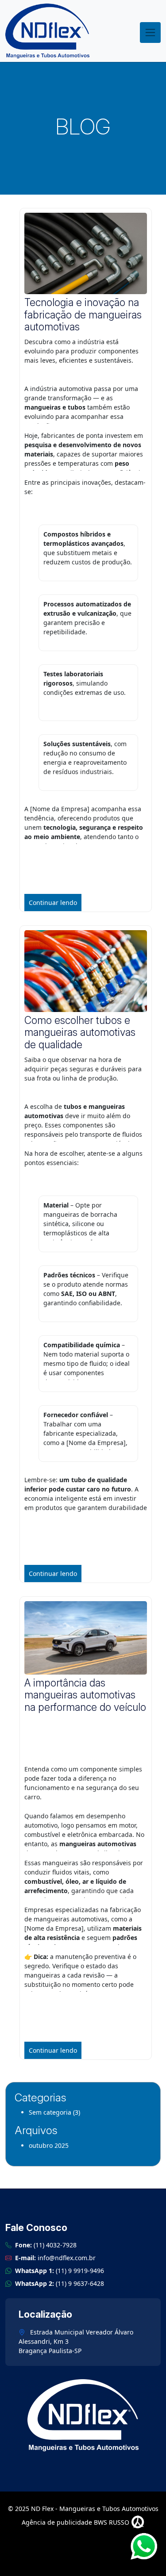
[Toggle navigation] (150, 33)
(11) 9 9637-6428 (80, 2283)
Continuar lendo (53, 903)
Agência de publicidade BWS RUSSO (76, 2522)
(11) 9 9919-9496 (80, 2271)
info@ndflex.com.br (67, 2258)
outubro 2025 (49, 2145)
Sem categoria (50, 2112)
